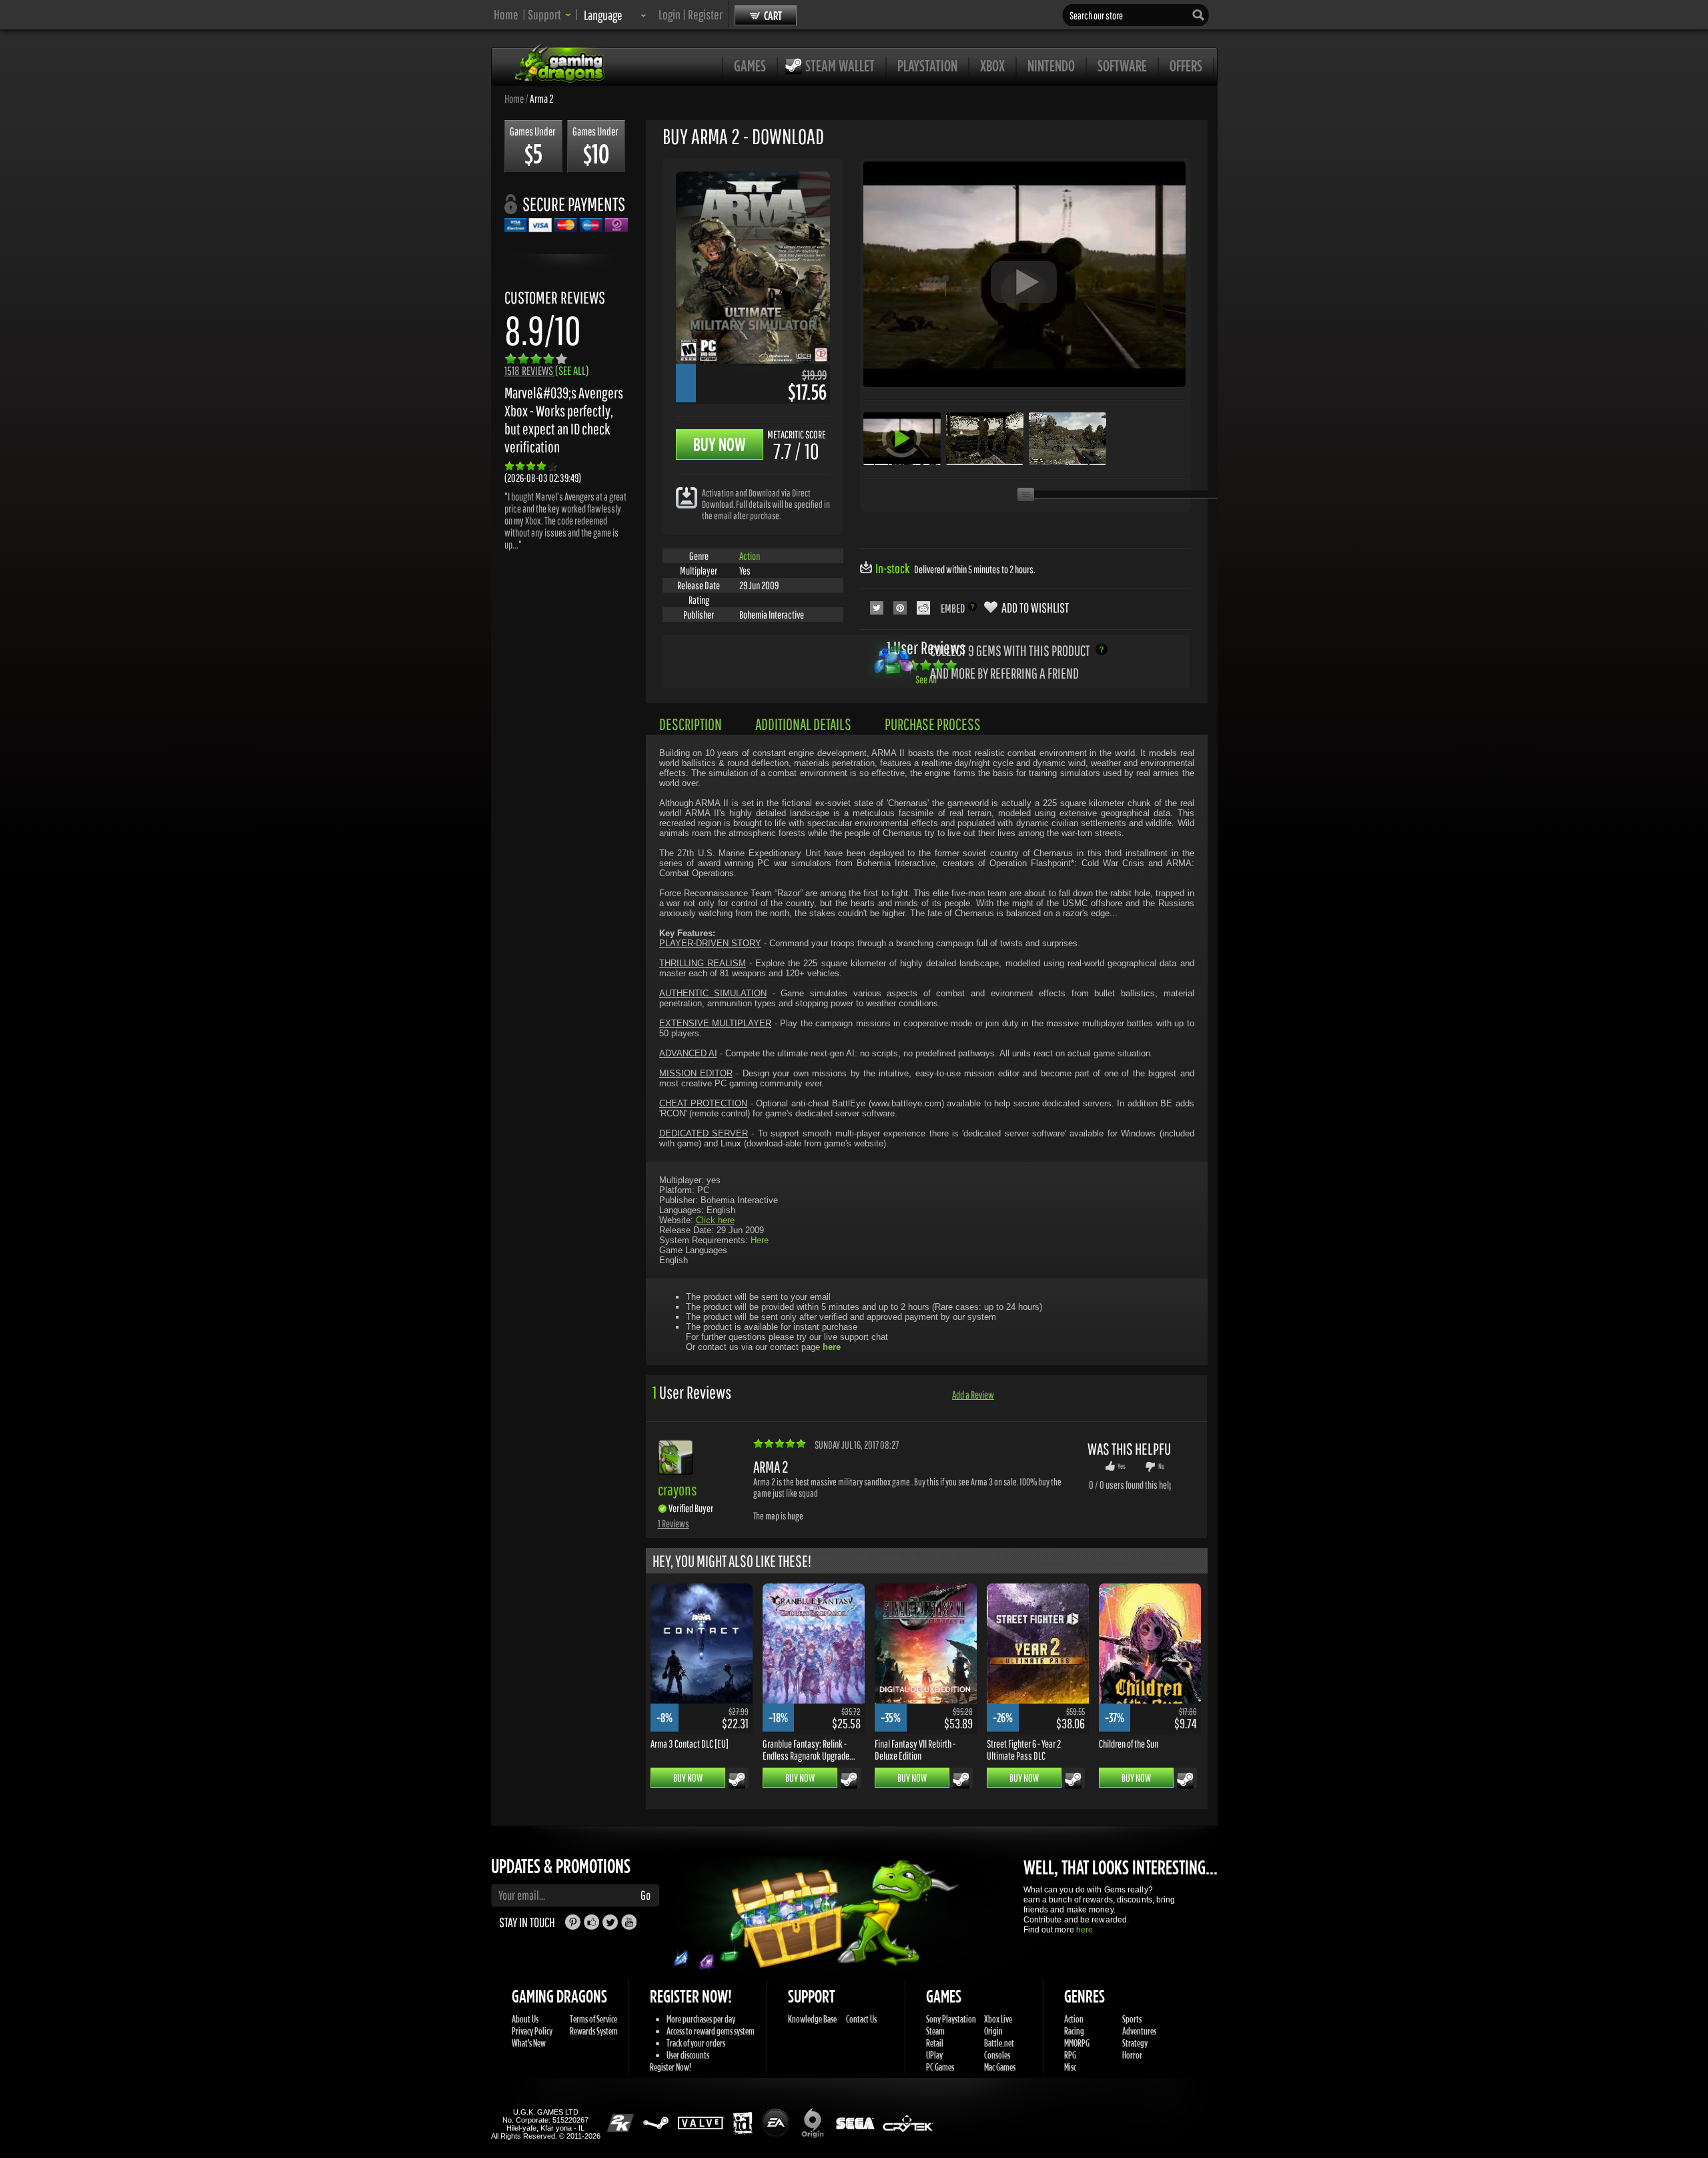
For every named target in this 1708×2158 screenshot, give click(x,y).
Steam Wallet (840, 65)
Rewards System (594, 2031)
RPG (1070, 2055)
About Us (525, 2019)
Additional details (803, 724)
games (750, 65)
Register (705, 14)
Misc (1070, 2067)
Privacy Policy (532, 2031)
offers (1186, 65)
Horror (1132, 2055)
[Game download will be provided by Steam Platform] (737, 1780)
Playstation (927, 65)
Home (506, 14)
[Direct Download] (687, 497)
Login (670, 14)
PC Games (940, 2067)
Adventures (1139, 2031)
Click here (715, 1220)
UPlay (934, 2055)
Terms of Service (593, 2019)
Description (691, 724)
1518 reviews (547, 371)
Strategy (1135, 2043)
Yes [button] (1122, 1466)
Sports (1132, 2019)
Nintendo (1051, 65)
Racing (1074, 2031)
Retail (935, 2043)
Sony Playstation (951, 2019)
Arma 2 (542, 98)
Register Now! (671, 2067)
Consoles (997, 2055)
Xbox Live (998, 2019)
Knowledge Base (812, 2019)
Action (750, 556)
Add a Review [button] (973, 1395)
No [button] (1161, 1466)
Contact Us (861, 2019)
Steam (935, 2031)
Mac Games (1000, 2067)
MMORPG (1077, 2043)
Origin (993, 2031)
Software (1122, 65)
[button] (549, 14)
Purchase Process (933, 724)
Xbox (992, 65)
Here (760, 1240)
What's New (529, 2043)
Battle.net (999, 2043)
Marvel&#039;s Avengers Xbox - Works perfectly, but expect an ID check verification (564, 420)
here (1085, 1930)
